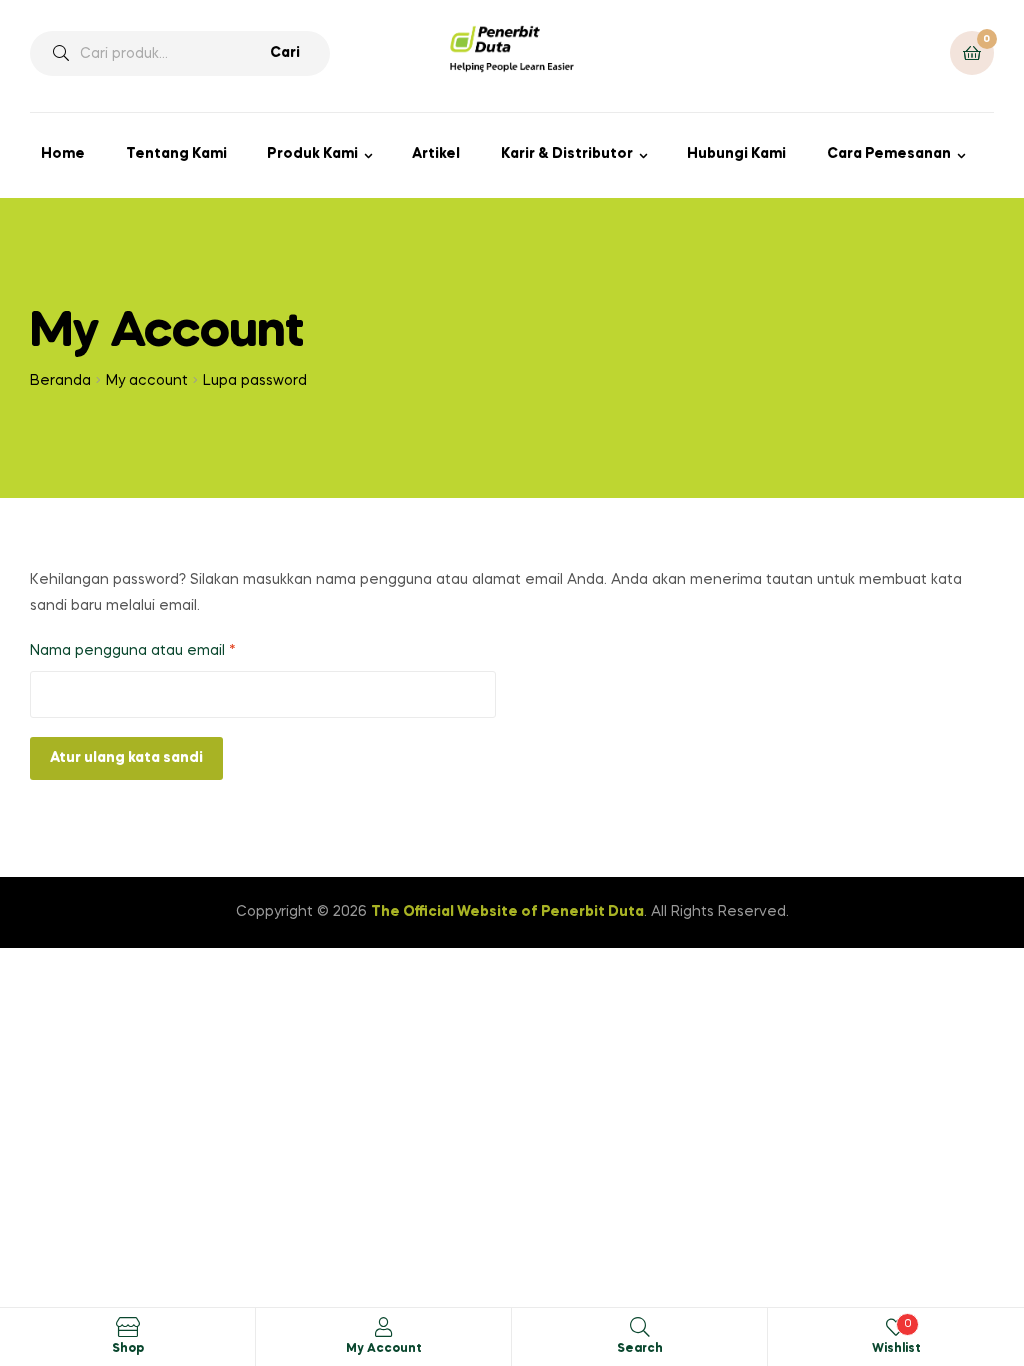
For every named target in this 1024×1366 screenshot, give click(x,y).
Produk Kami (312, 154)
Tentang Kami (176, 154)
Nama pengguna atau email (151, 650)
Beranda (60, 381)
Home (63, 154)
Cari (285, 53)
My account (147, 381)
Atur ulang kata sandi (126, 758)
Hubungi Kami (736, 154)
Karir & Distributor (567, 154)
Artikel (436, 154)
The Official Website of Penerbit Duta (507, 912)
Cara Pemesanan (889, 154)
